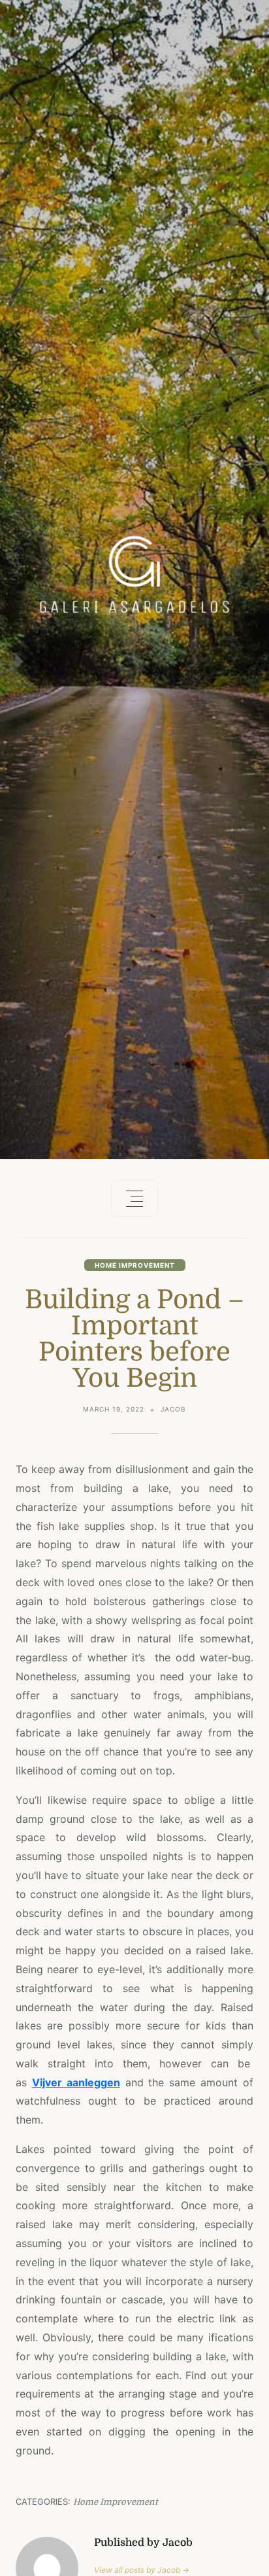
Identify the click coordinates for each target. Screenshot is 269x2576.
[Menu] (134, 1198)
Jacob (173, 1409)
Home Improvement (135, 1265)
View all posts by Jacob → (142, 2570)
